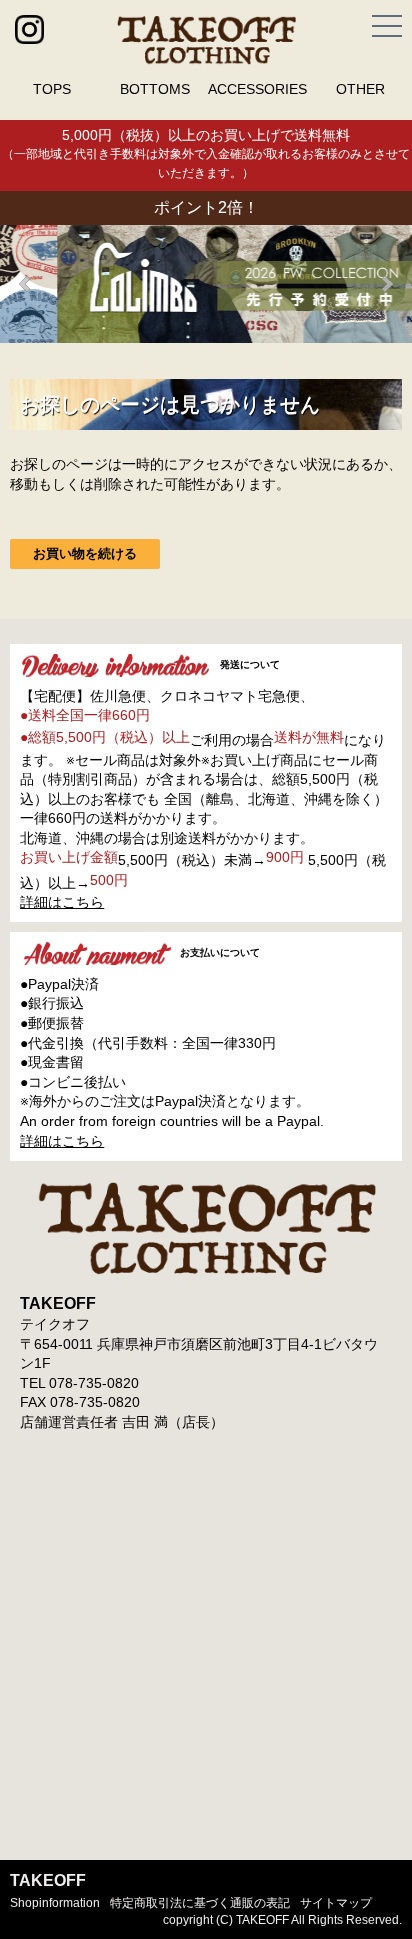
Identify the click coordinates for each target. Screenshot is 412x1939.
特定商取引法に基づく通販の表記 (200, 1903)
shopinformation (55, 1903)
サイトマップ (336, 1903)
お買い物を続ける (85, 553)
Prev (26, 284)
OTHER (360, 89)
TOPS (52, 89)
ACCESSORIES (257, 89)
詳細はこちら (62, 902)
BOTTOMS (155, 89)
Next (386, 284)
